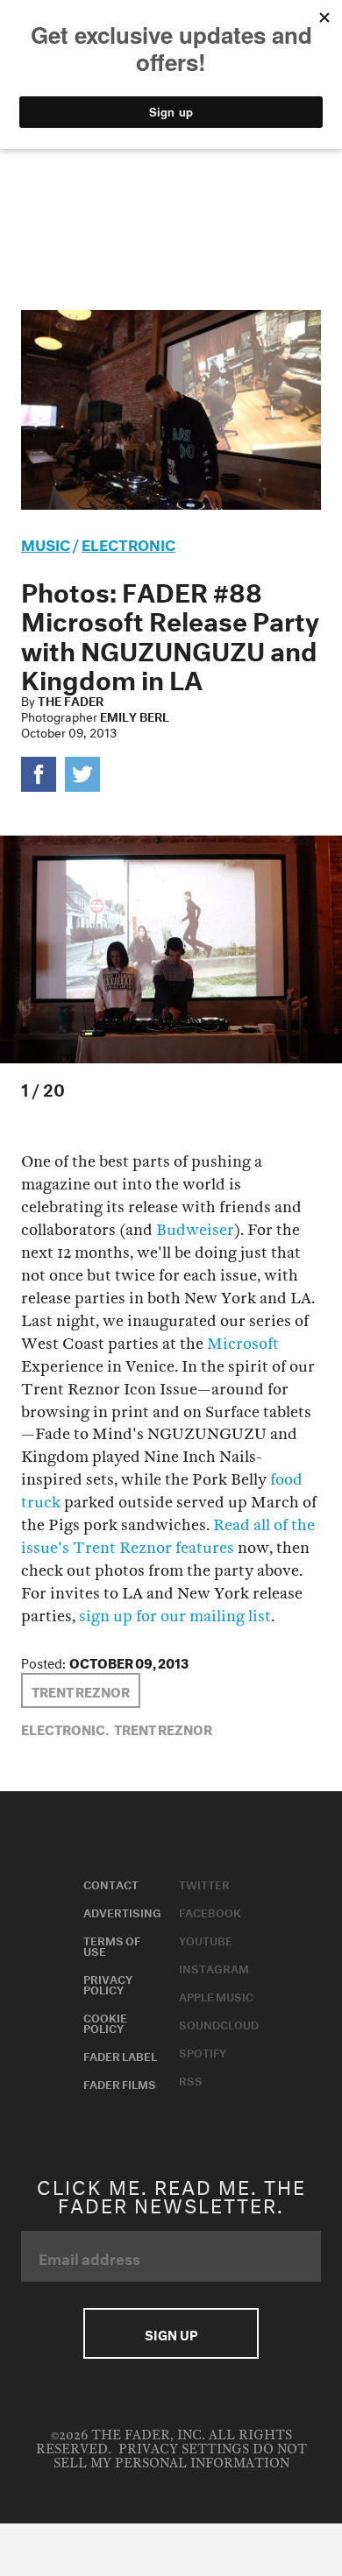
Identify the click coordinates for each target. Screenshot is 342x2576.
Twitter (204, 1883)
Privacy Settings (184, 2449)
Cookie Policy (105, 2022)
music (46, 543)
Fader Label (120, 2055)
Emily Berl (135, 716)
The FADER (71, 700)
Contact (111, 1883)
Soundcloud (219, 2023)
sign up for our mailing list (175, 1616)
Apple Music (216, 1995)
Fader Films (120, 2083)
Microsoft (243, 1344)
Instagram (214, 1967)
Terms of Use (112, 1944)
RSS (191, 2079)
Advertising (122, 1911)
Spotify (203, 2051)
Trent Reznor (81, 1690)
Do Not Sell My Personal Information (180, 2456)
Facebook (210, 1911)
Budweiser (195, 1230)
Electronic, (65, 1728)
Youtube (206, 1939)
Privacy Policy (108, 1983)
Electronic (128, 543)
